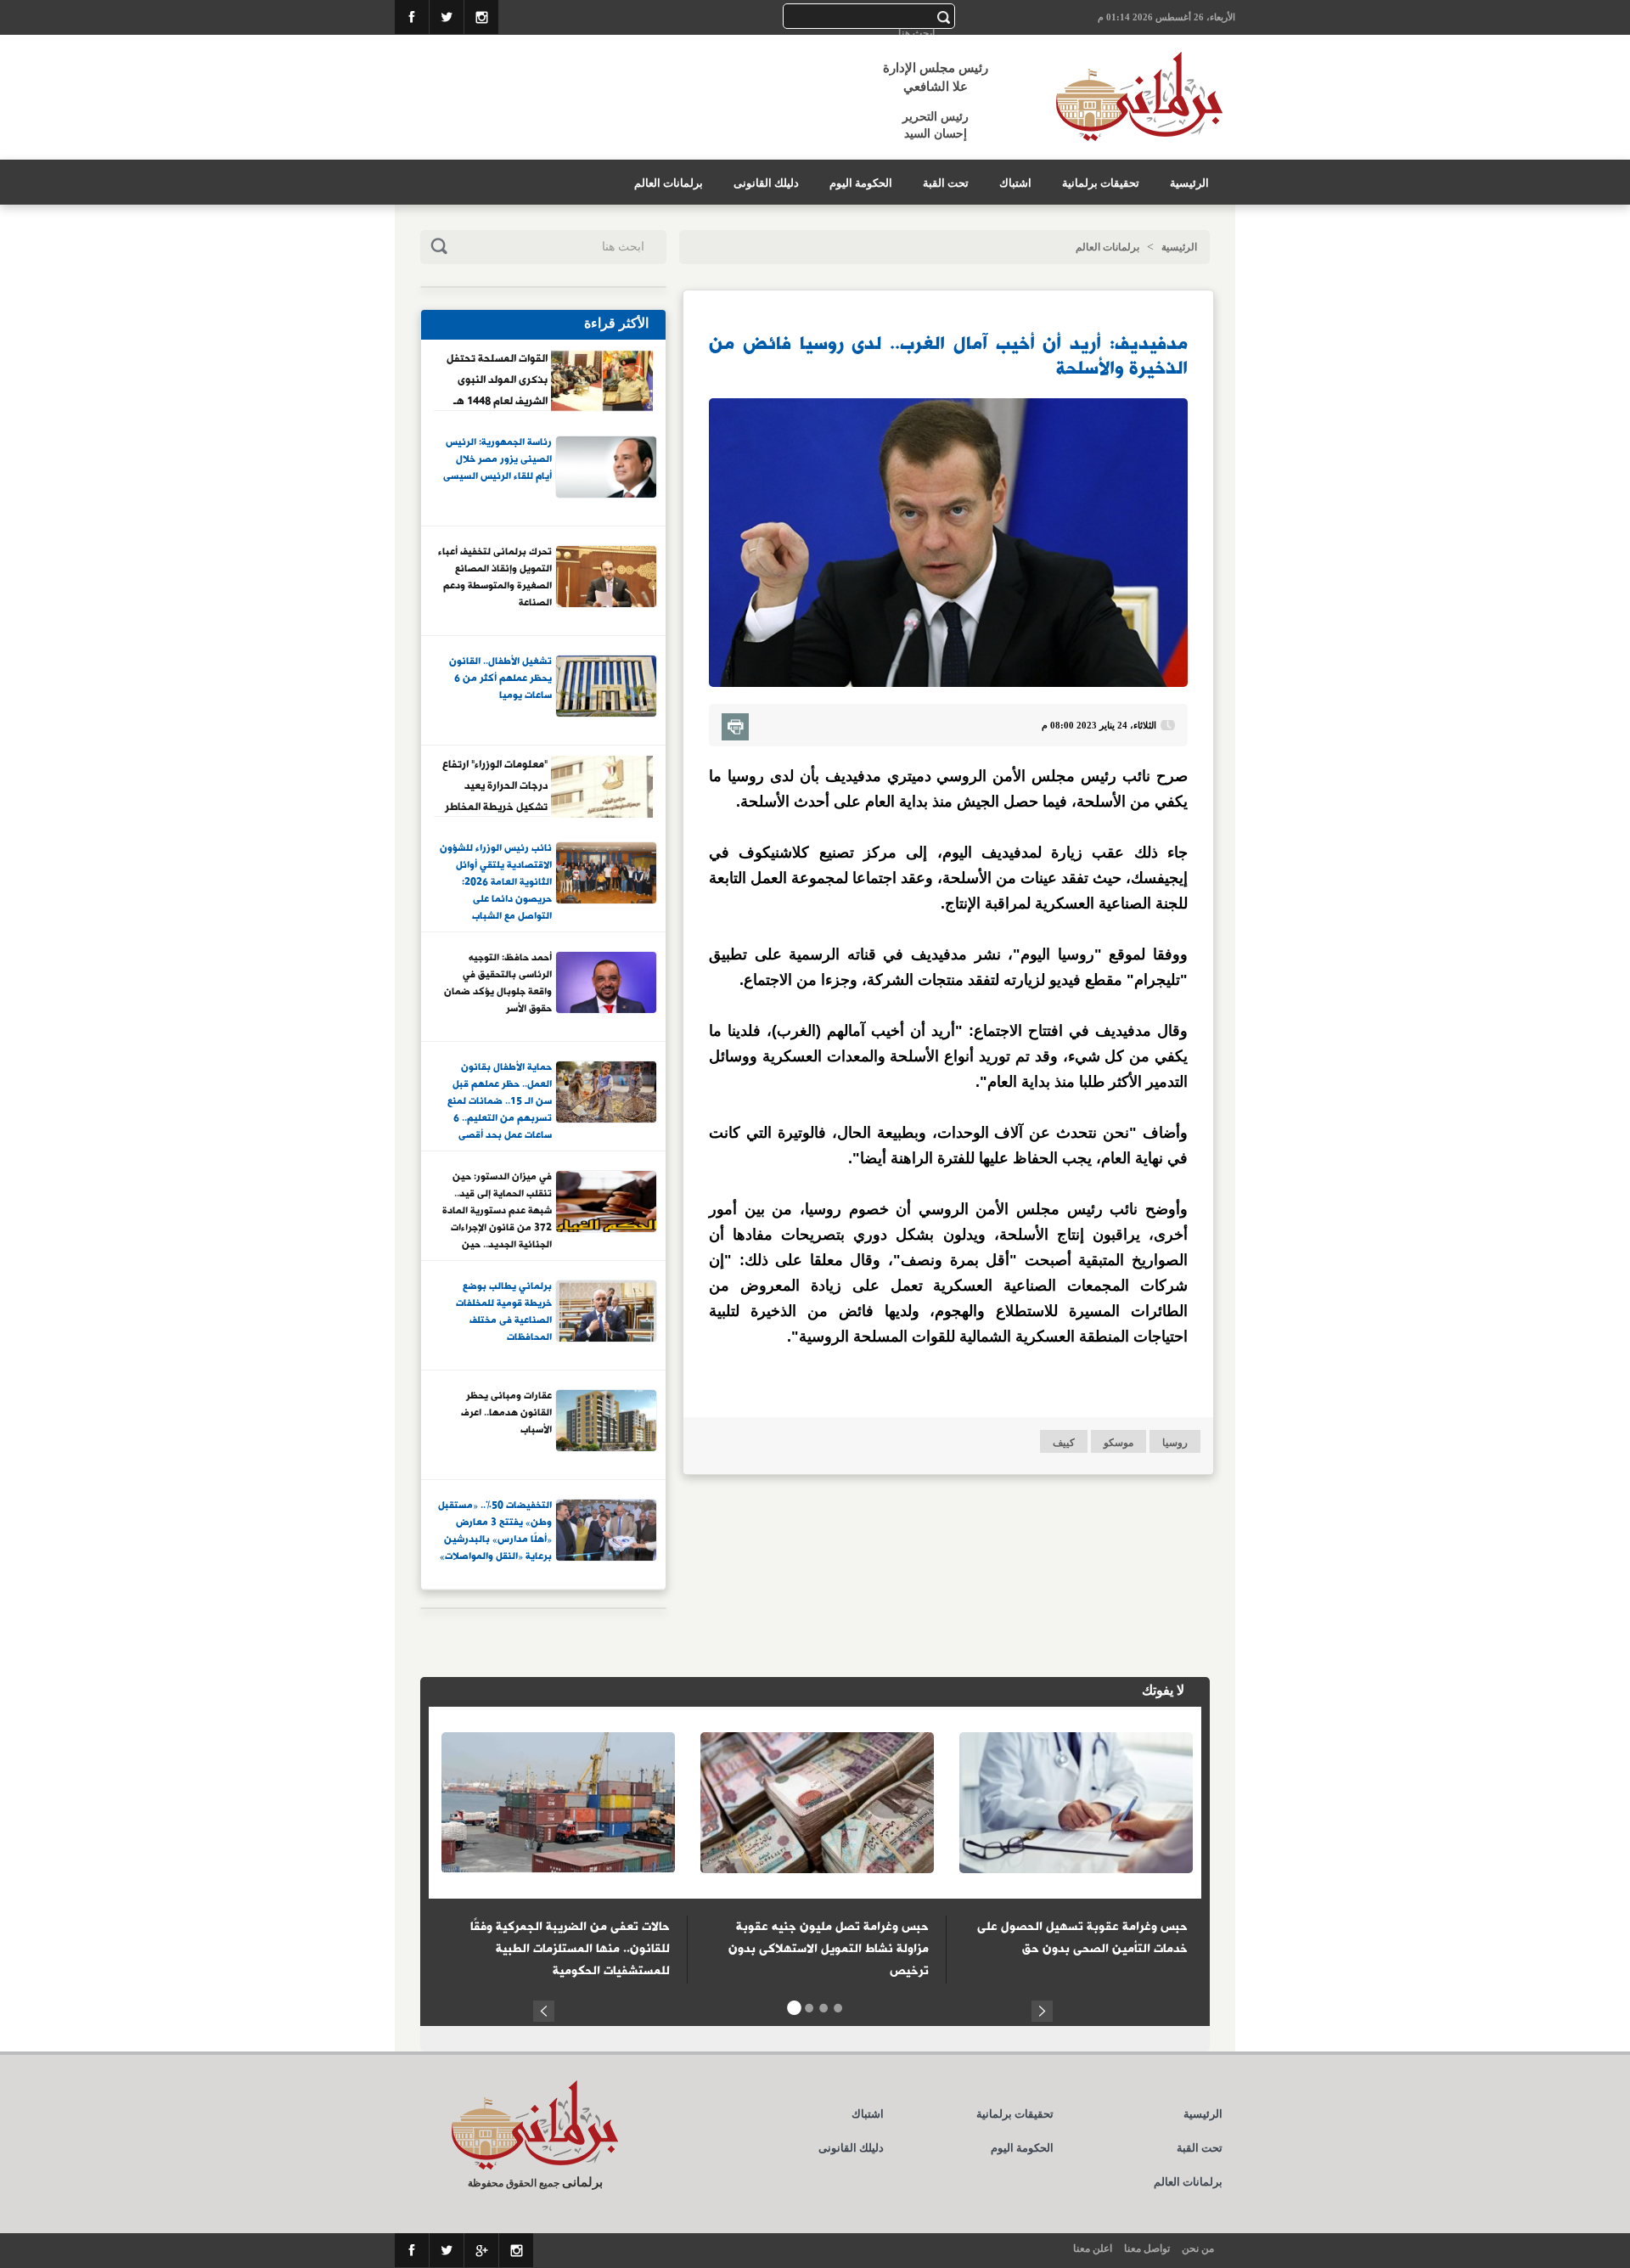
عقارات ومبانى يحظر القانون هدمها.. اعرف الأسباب (506, 1413)
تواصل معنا (1147, 2248)
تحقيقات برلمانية (1101, 183)
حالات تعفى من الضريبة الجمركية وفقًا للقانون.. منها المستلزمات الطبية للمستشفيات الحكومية (570, 1949)
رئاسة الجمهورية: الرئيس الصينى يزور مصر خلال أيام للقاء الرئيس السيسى (497, 460)
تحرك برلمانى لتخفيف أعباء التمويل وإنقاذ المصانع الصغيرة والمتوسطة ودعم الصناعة (495, 578)
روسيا (1175, 1443)
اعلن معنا (1093, 2248)
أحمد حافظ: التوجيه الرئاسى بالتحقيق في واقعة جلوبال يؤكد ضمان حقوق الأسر (498, 984)
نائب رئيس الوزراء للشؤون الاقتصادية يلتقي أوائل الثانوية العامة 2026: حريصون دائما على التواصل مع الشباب (496, 881)
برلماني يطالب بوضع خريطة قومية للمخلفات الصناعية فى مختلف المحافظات (504, 1312)
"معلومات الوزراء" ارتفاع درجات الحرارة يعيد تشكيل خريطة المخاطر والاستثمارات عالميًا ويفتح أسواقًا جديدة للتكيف (495, 785)
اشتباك (1015, 183)
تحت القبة (946, 183)
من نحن (1198, 2248)
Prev (544, 2009)
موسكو (1119, 1443)
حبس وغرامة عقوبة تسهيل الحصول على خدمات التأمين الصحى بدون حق (1082, 1938)
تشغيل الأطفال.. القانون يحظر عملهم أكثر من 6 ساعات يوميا (500, 679)
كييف (1064, 1443)
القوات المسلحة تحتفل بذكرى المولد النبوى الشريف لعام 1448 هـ (497, 380)
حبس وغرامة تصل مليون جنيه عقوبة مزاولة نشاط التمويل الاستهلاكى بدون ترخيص (829, 1949)
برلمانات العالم (669, 183)
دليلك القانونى (766, 183)
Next (1042, 2009)
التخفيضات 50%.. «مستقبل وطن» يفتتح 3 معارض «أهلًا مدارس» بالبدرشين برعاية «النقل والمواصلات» (495, 1531)
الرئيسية (1189, 183)
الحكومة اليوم (861, 183)
